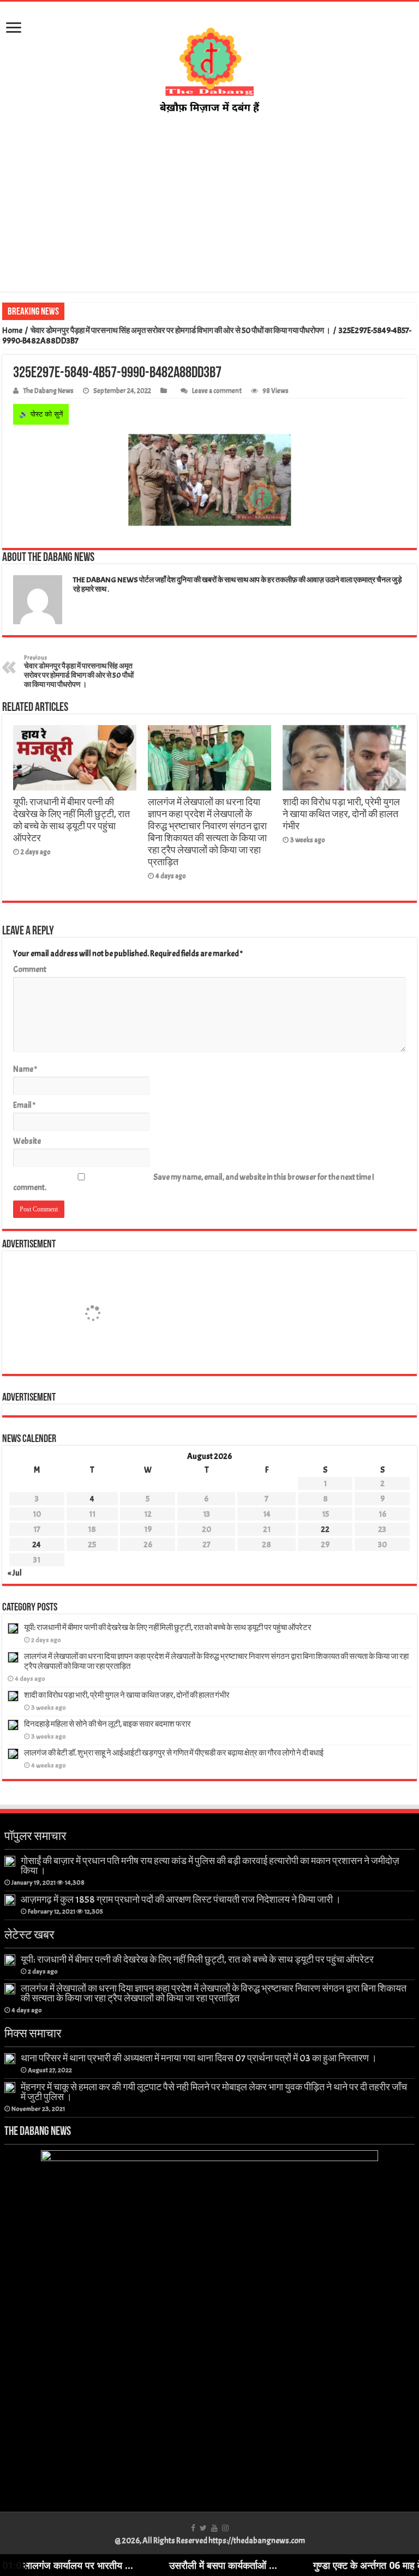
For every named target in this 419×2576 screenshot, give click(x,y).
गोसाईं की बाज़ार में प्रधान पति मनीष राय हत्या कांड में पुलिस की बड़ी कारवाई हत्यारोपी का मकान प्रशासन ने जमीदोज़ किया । (210, 1866)
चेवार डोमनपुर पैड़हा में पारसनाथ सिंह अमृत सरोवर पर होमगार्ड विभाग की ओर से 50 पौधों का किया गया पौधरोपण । (181, 331)
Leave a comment (217, 391)
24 (37, 1545)
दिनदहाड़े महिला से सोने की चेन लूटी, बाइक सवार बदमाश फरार (107, 1724)
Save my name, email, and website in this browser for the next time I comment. (194, 1183)
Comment (30, 970)
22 (325, 1530)
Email (24, 1105)
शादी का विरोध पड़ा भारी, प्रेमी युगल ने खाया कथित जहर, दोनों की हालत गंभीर (341, 814)
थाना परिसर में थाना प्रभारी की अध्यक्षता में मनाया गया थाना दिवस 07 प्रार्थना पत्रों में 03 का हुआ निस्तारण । (199, 2058)
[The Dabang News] (209, 67)
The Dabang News (48, 391)
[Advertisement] (209, 203)
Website (27, 1141)
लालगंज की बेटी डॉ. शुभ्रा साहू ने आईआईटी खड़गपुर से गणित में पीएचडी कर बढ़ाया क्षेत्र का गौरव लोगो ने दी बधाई (174, 1753)
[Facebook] (193, 2528)
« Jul (15, 1573)
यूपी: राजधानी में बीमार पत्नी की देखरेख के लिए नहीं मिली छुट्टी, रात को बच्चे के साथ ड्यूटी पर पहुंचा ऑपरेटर (71, 820)
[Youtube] (214, 2528)
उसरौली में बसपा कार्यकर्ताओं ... (165, 2565)
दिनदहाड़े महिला (91, 311)
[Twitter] (203, 2528)
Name (25, 1069)
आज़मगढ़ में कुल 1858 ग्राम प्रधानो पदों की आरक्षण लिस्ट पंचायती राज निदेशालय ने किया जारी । (181, 1899)
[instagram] (225, 2528)
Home (12, 331)
